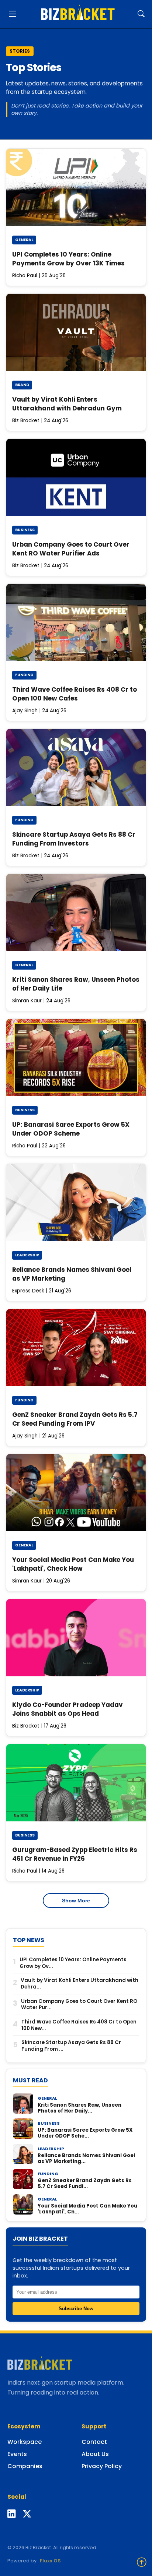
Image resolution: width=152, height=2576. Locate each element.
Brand (22, 385)
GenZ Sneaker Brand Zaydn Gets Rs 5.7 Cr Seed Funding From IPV (75, 1419)
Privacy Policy (102, 2466)
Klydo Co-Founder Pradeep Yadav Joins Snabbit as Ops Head (68, 1709)
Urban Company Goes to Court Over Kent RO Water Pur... (79, 2005)
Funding (24, 675)
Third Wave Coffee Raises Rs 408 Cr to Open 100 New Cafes (75, 694)
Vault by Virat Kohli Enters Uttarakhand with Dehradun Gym (67, 404)
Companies (25, 2466)
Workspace (25, 2442)
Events (17, 2454)
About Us (95, 2454)
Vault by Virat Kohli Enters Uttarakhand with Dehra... (80, 1984)
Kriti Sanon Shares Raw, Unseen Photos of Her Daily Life (76, 984)
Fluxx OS (50, 2561)
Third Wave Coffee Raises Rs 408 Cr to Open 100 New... (79, 2025)
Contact (94, 2442)
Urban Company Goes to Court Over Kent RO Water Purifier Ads (71, 549)
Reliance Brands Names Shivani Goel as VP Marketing (72, 1274)
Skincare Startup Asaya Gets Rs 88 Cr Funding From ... (71, 2046)
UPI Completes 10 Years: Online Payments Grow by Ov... (73, 1963)
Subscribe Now (76, 2309)
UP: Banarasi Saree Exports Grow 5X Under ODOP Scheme (71, 1129)
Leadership (27, 1255)
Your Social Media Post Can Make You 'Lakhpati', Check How (73, 1564)
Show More (76, 1901)
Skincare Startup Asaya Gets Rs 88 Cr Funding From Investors (74, 839)
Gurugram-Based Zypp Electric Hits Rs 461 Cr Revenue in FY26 (75, 1854)
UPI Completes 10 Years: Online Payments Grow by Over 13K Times (68, 259)
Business (25, 530)
